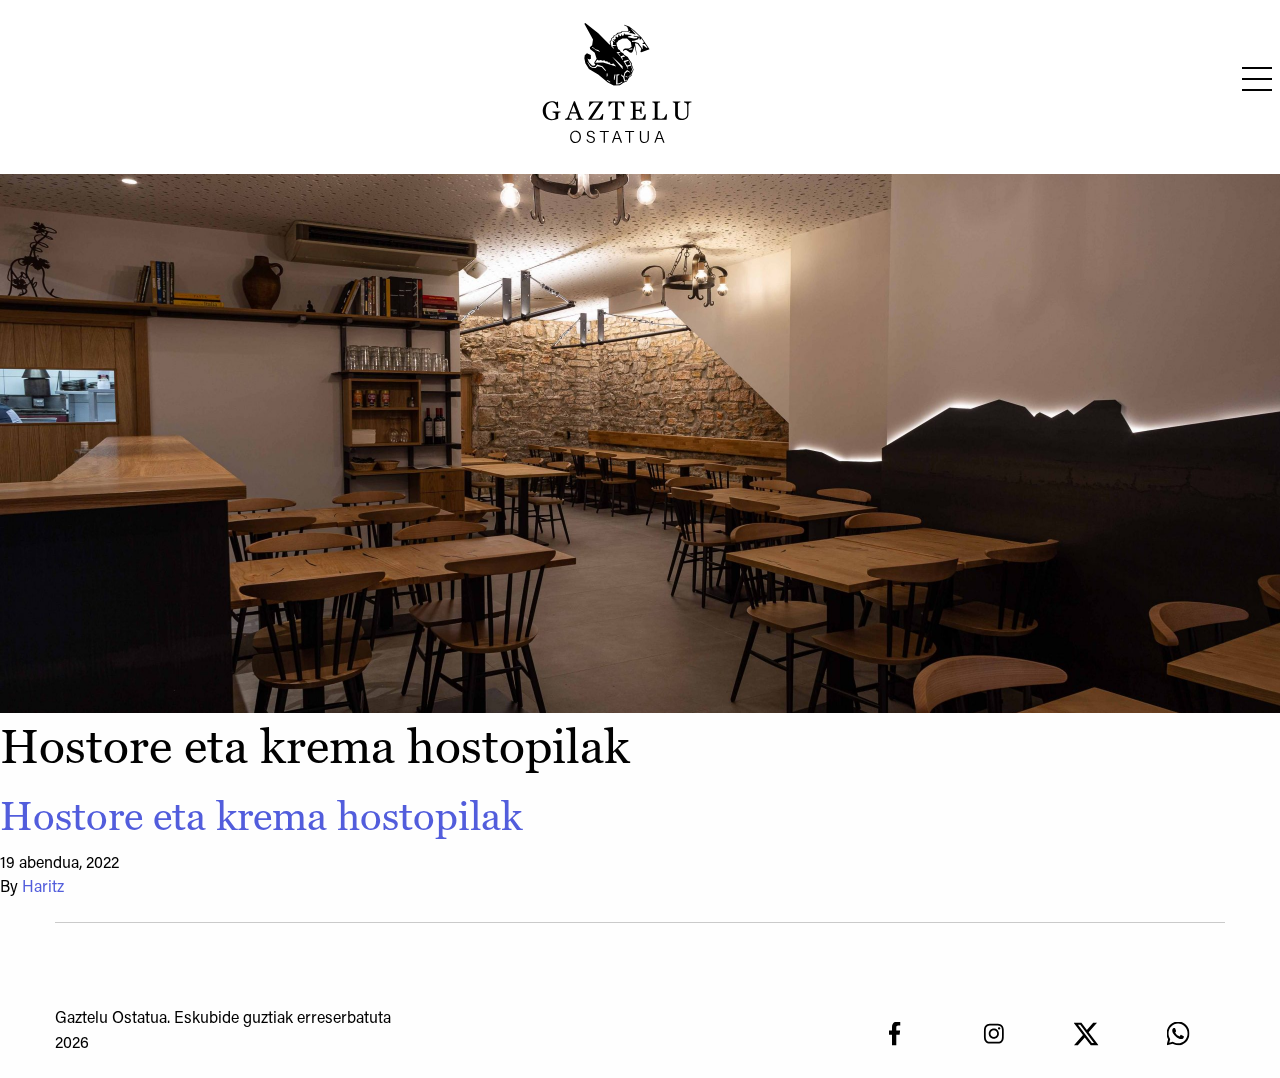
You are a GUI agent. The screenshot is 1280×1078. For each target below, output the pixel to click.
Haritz (43, 888)
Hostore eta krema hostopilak (261, 816)
